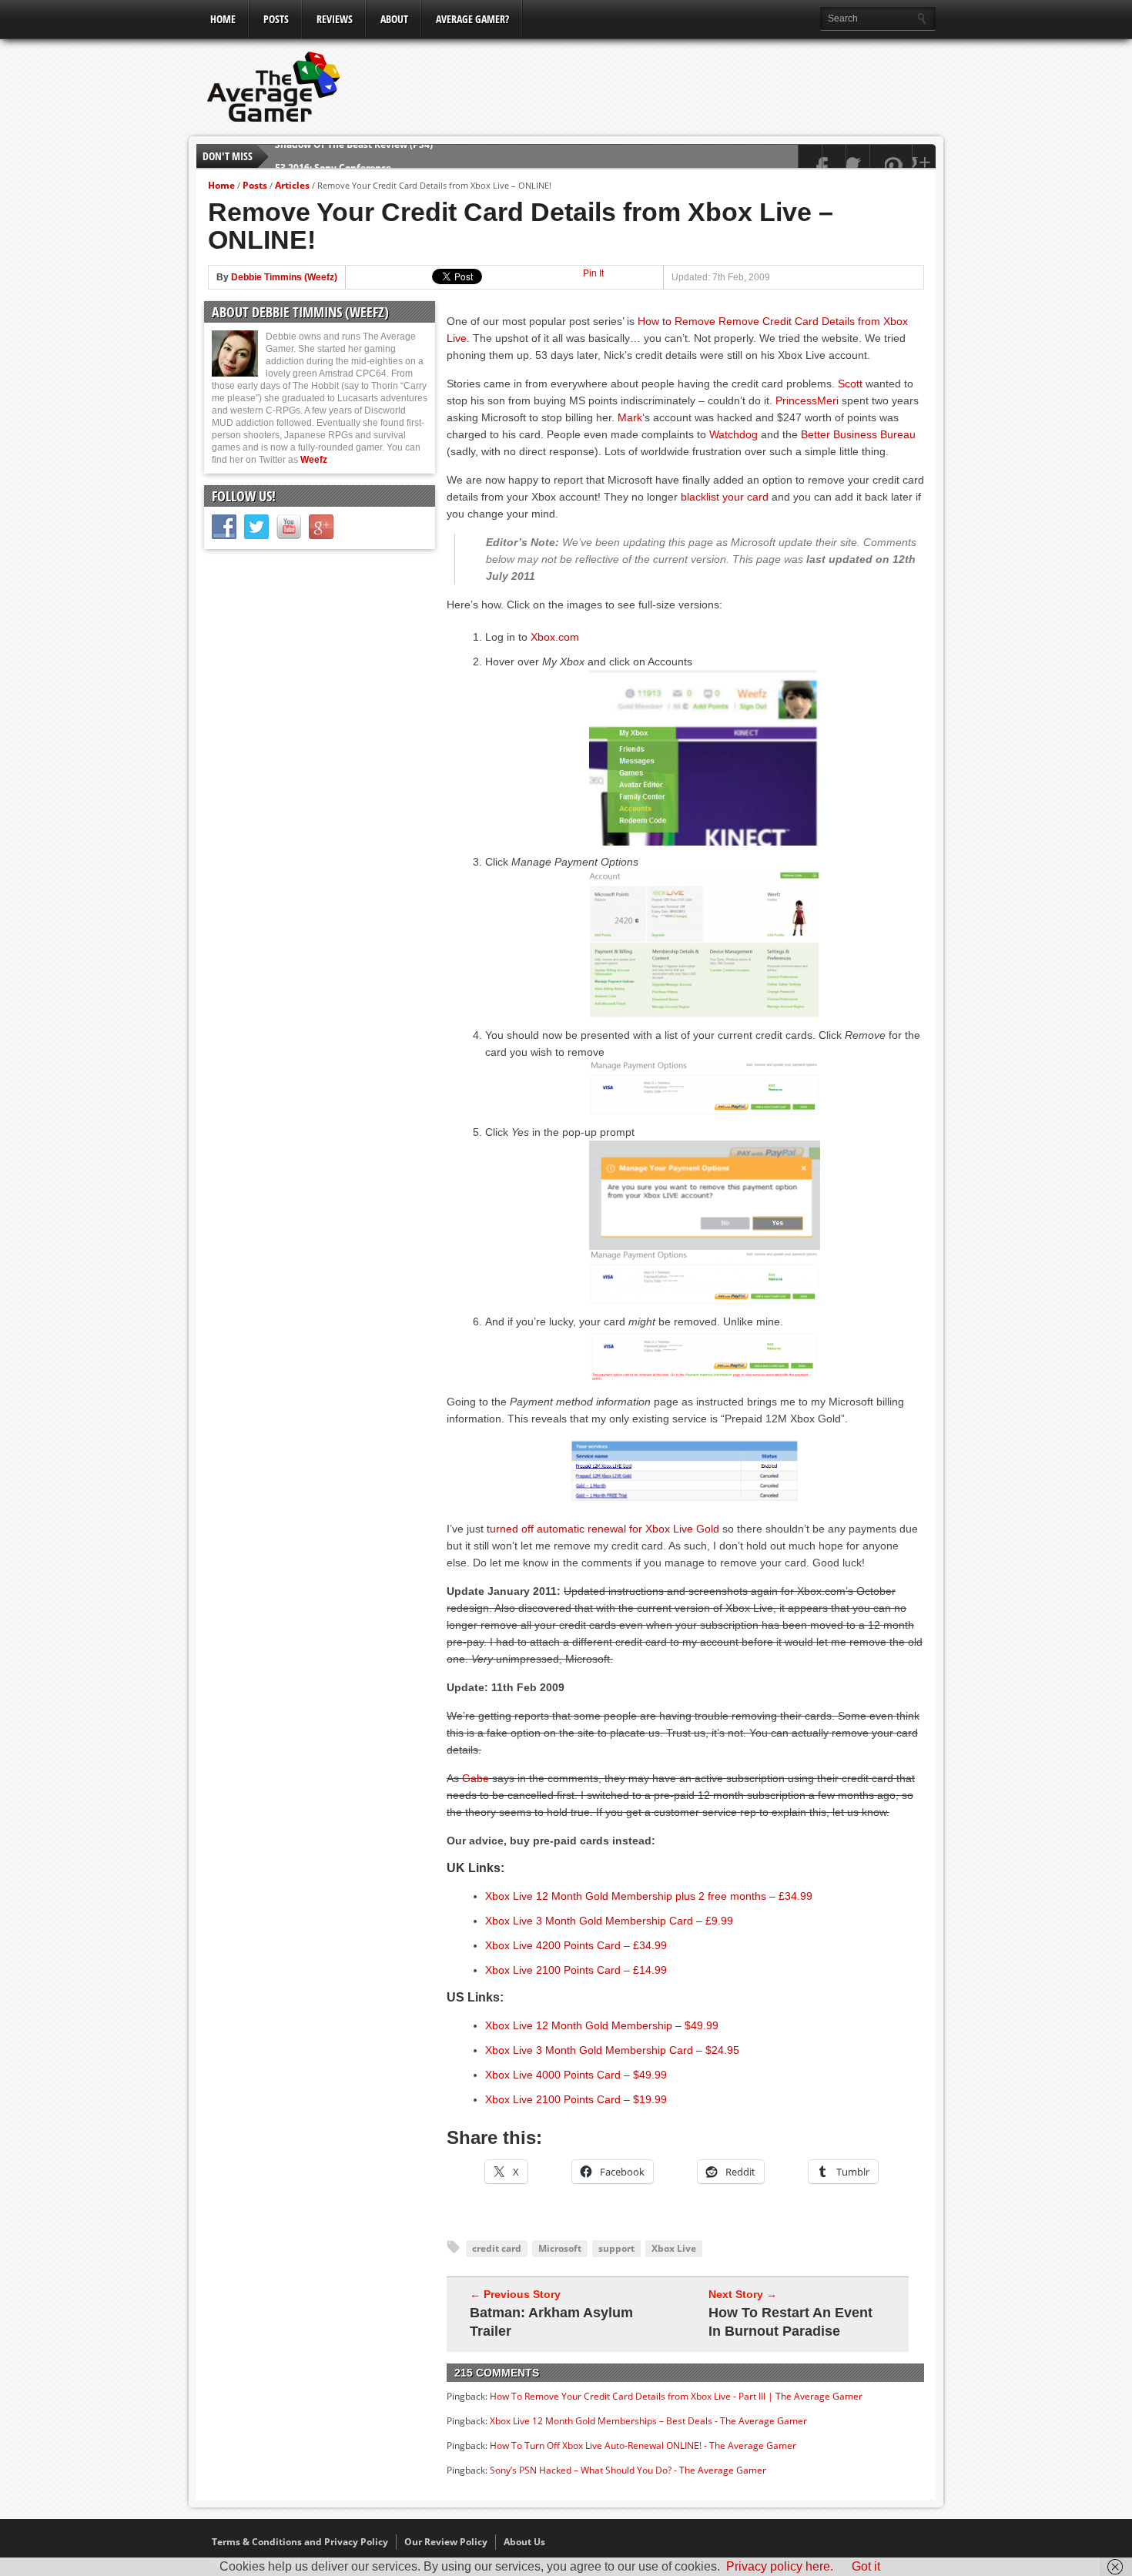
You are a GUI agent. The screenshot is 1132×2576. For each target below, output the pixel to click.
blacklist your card (725, 497)
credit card (497, 2248)
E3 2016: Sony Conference (333, 156)
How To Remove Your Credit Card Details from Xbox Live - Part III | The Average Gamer (676, 2396)
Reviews (335, 19)
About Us (524, 2542)
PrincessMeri (807, 400)
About (394, 19)
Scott (850, 384)
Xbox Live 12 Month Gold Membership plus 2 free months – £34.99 (649, 1896)
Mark (630, 417)
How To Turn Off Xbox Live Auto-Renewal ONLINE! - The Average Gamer (643, 2445)
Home (223, 19)
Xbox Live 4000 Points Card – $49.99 (576, 2075)
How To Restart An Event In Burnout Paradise (790, 2322)
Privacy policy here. (780, 2566)
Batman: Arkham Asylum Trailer (551, 2322)
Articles (292, 185)
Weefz (314, 460)
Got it (866, 2566)
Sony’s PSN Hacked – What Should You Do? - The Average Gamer (628, 2470)
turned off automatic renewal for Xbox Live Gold (603, 1529)
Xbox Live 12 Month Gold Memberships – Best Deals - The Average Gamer (648, 2421)
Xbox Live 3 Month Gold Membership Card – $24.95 (612, 2050)
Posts (276, 19)
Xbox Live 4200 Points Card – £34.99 (576, 1945)
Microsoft (560, 2248)
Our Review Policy (446, 2542)
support (616, 2248)
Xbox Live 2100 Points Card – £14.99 (576, 1970)
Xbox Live (674, 2248)
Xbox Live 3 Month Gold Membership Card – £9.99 (609, 1921)
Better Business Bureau (858, 434)
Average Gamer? (472, 19)
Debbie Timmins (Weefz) (284, 277)
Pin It (593, 273)
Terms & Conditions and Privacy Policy (300, 2542)
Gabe (476, 1778)
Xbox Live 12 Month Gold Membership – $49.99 (602, 2025)
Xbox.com (555, 637)
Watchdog (733, 434)
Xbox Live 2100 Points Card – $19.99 (576, 2099)
